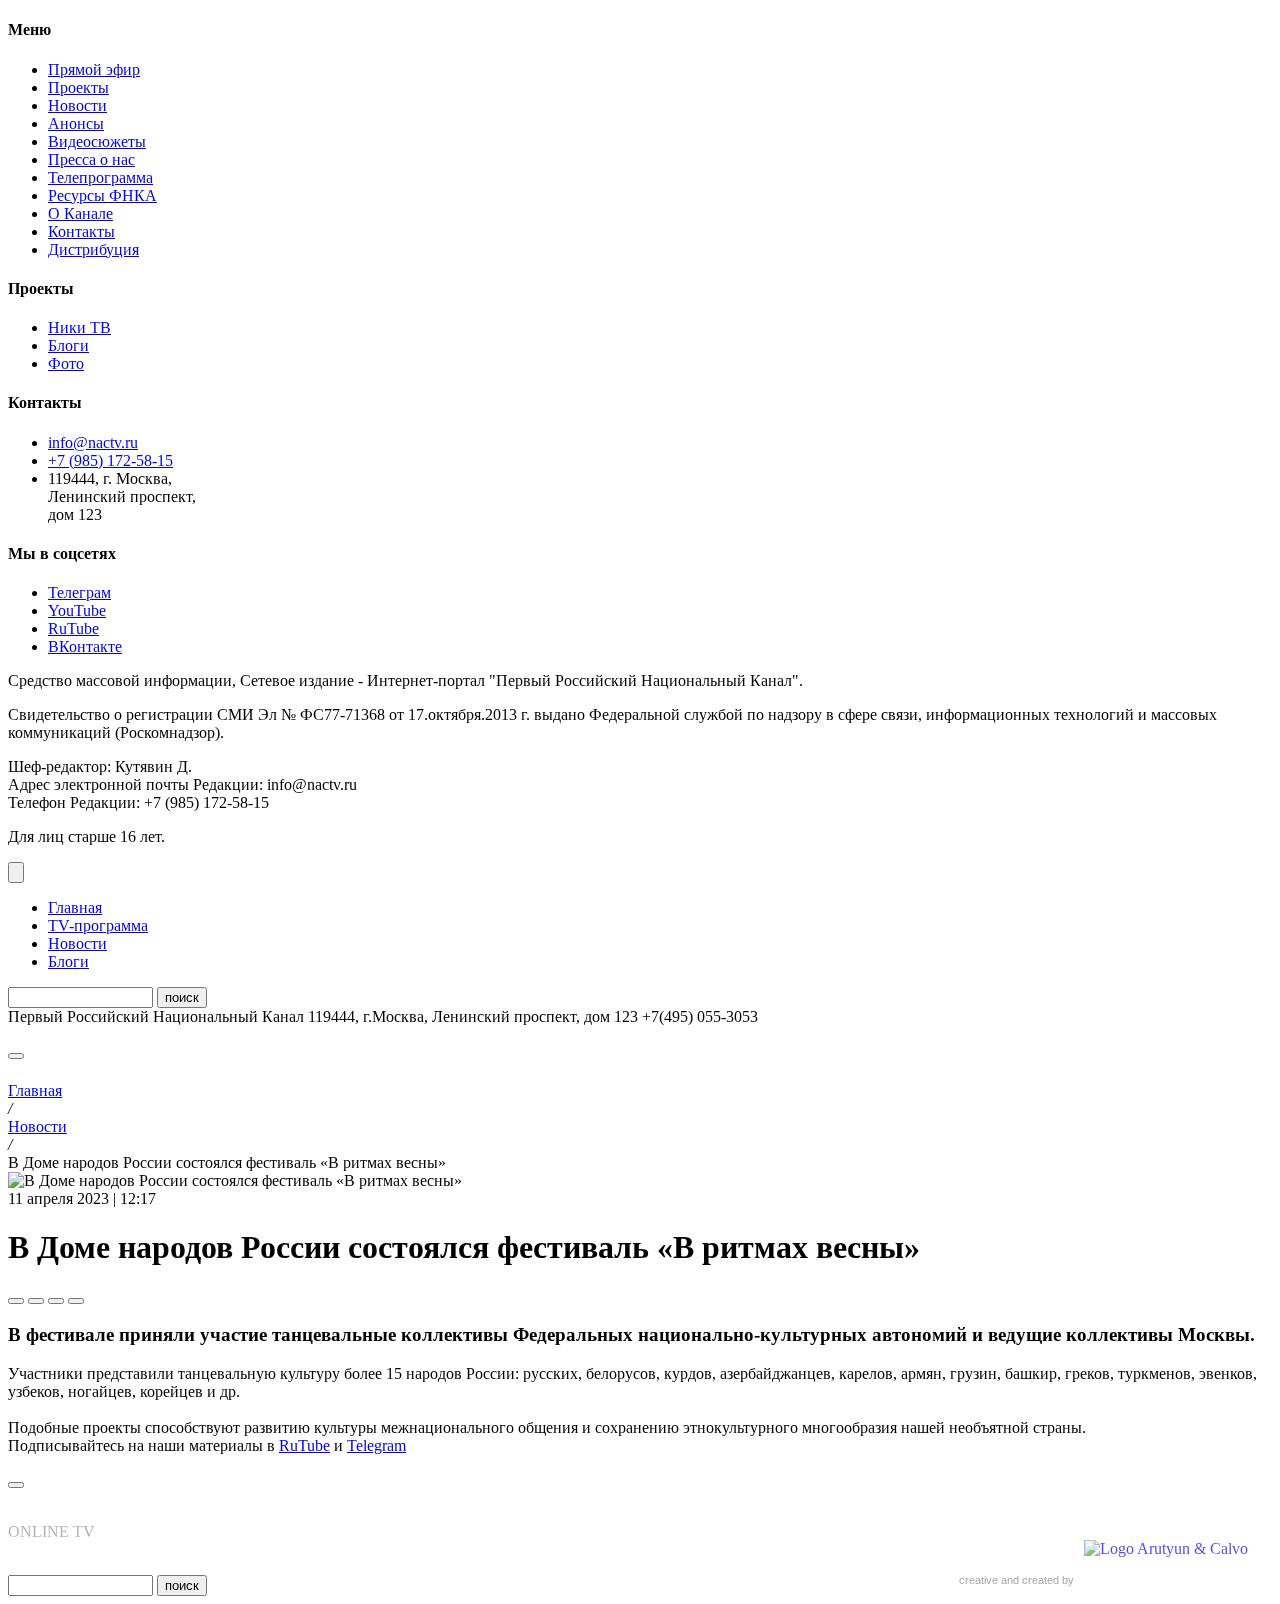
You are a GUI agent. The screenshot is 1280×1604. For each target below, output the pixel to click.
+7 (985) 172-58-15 (110, 460)
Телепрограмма (100, 177)
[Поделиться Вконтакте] (36, 1301)
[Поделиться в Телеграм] (16, 1301)
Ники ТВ (79, 327)
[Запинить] (76, 1301)
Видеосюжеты (97, 141)
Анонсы (76, 123)
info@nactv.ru (93, 442)
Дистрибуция (93, 249)
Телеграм (79, 592)
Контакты (81, 231)
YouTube (77, 610)
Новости (77, 105)
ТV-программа (98, 925)
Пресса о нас (91, 159)
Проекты (78, 87)
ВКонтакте (85, 646)
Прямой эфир (94, 69)
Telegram (376, 1445)
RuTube (73, 628)
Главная (75, 907)
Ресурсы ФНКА (102, 195)
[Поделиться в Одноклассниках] (56, 1301)
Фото (66, 363)
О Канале (80, 213)
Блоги (68, 345)
